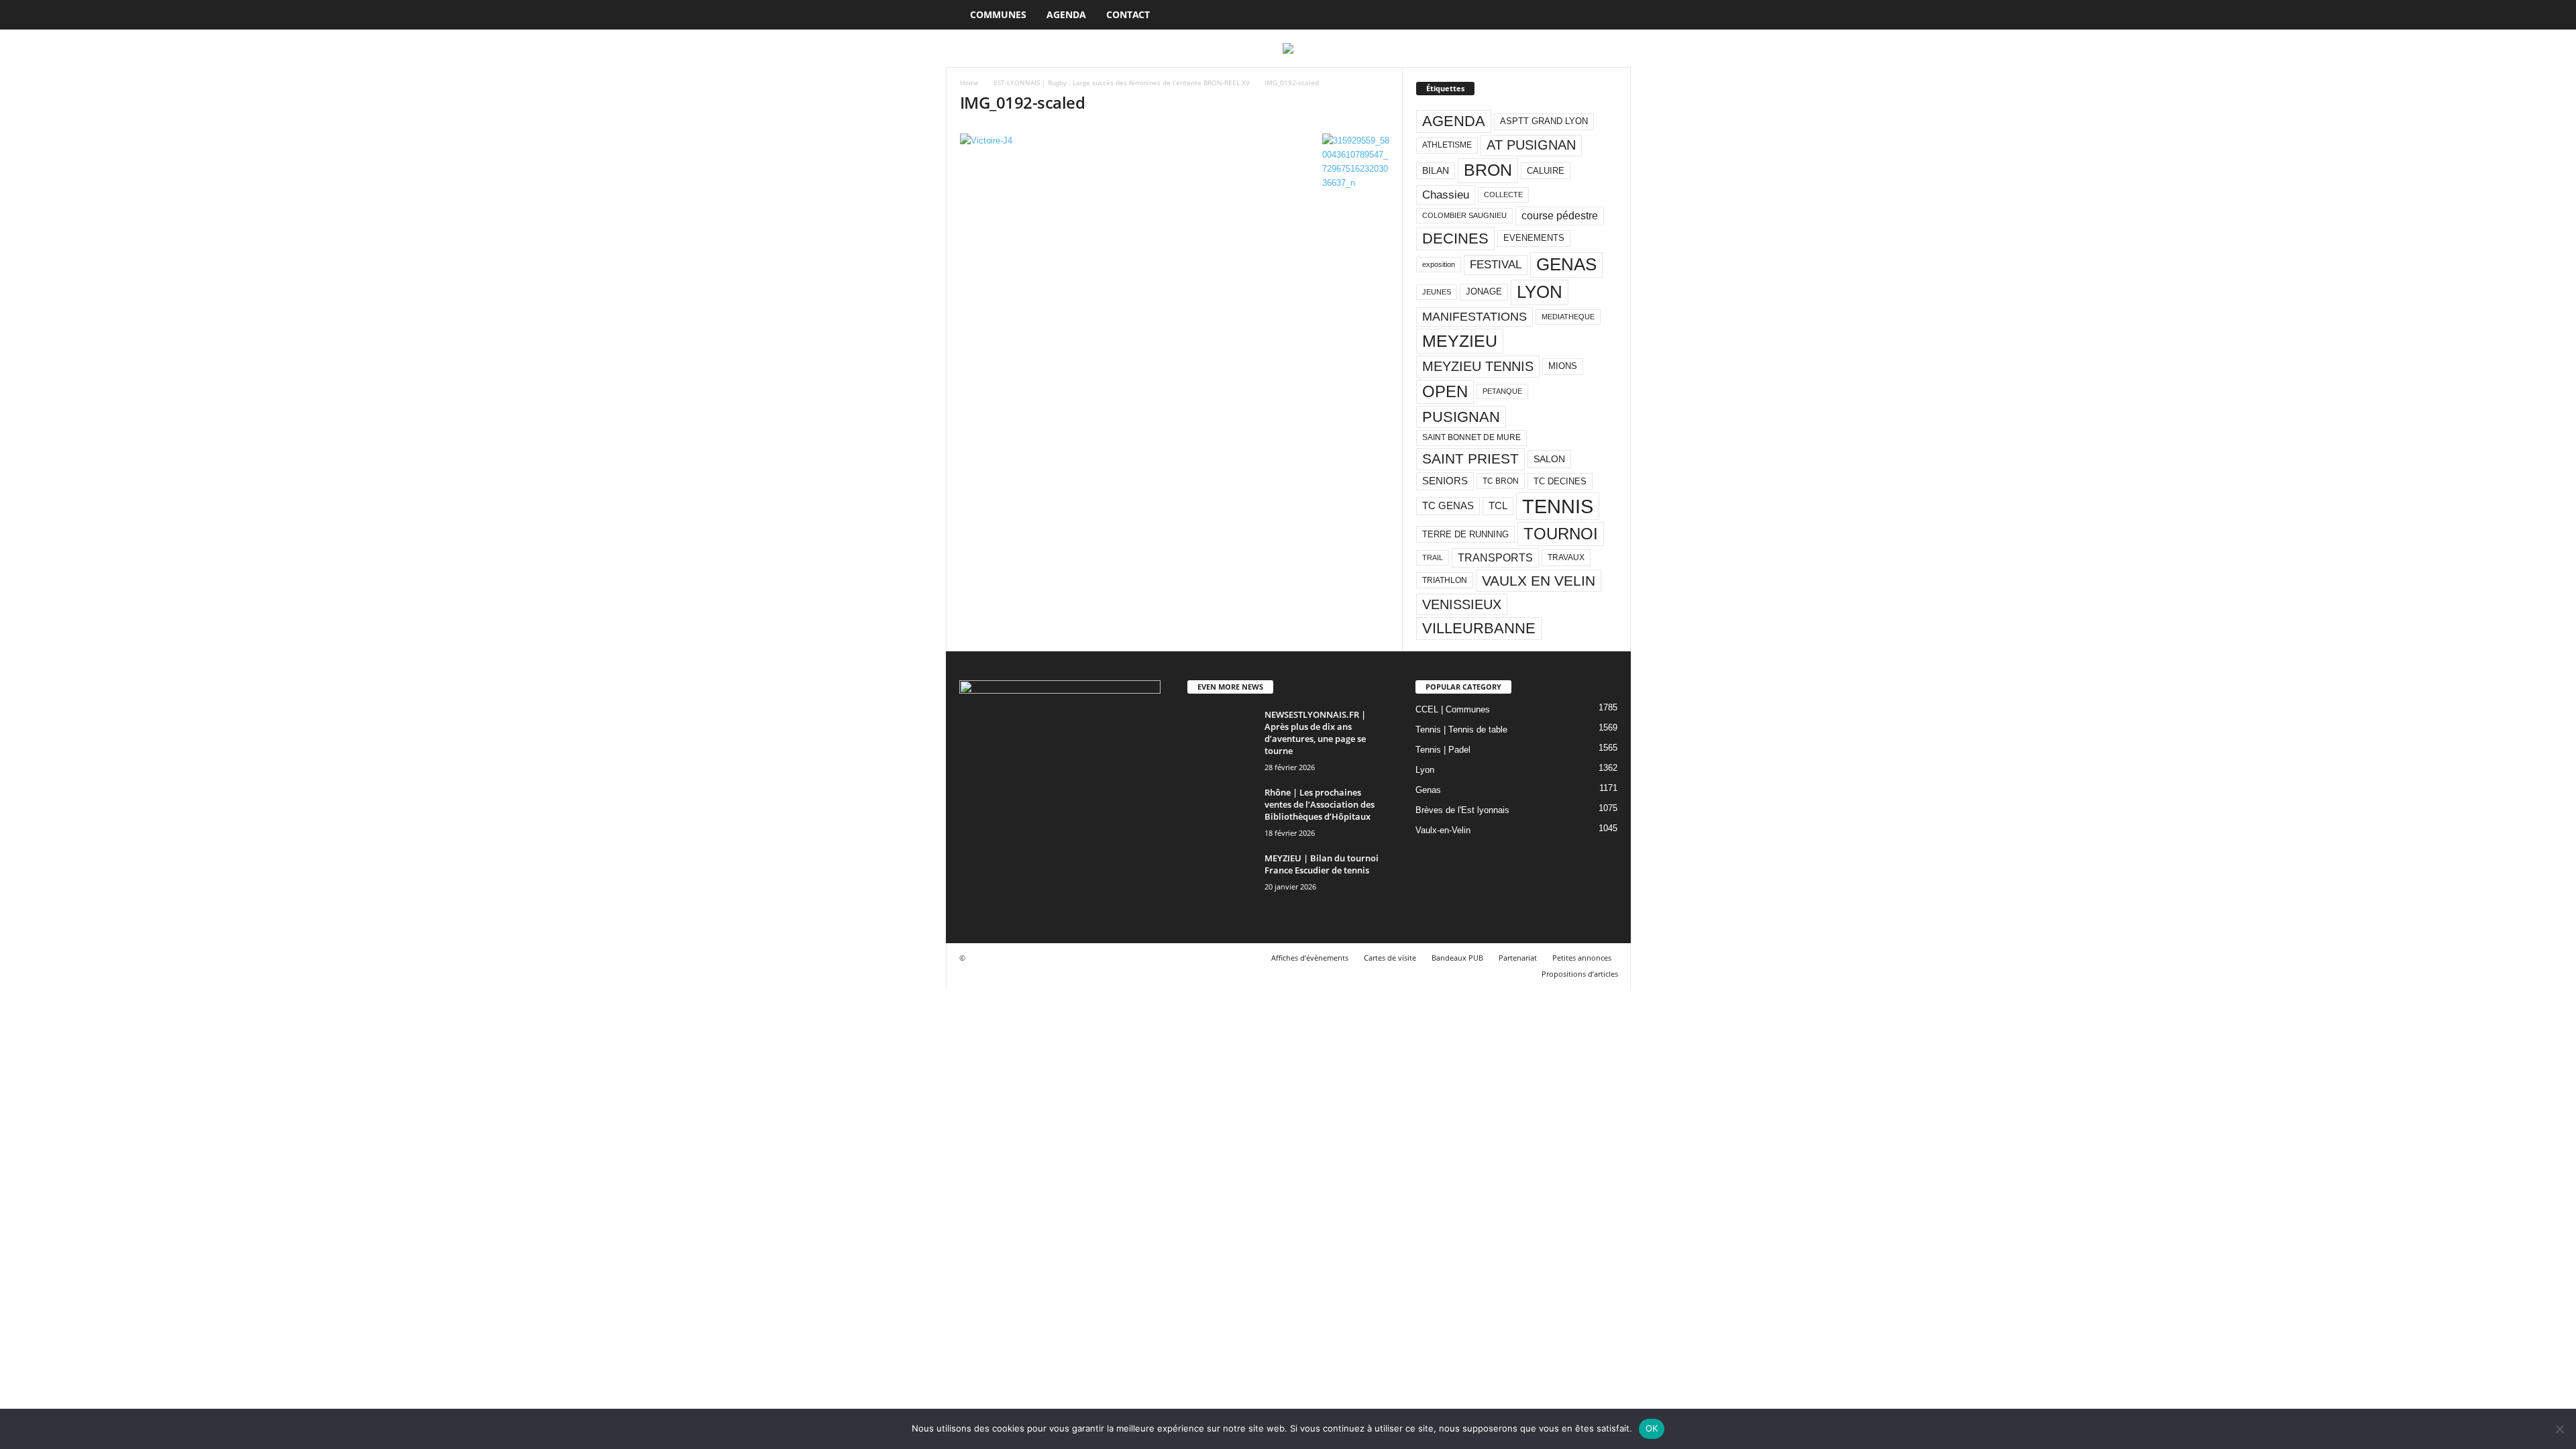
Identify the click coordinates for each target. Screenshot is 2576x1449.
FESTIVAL (1496, 264)
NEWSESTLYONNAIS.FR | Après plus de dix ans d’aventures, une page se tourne (1315, 733)
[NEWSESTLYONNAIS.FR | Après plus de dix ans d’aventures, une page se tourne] (1221, 734)
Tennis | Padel (1443, 750)
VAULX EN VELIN (1539, 581)
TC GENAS (1448, 506)
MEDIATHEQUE (1568, 317)
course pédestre (1560, 216)
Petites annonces (1582, 958)
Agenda (1066, 14)
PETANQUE (1502, 391)
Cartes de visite (1390, 958)
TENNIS (1558, 506)
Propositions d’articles (1580, 974)
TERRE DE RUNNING (1465, 534)
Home (969, 83)
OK (1652, 1428)
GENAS (1566, 264)
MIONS (1563, 366)
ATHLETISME (1447, 145)
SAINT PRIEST (1470, 459)
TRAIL (1433, 557)
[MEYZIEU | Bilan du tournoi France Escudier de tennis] (1221, 877)
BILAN (1436, 171)
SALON (1549, 459)
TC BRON (1501, 481)
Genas (1428, 790)
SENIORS (1445, 481)
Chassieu (1446, 195)
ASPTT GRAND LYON (1544, 121)
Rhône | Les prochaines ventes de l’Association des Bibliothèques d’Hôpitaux (1320, 804)
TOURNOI (1561, 534)
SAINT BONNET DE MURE (1471, 437)
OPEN (1445, 391)
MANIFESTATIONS (1474, 317)
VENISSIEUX (1462, 604)
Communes (998, 14)
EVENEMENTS (1534, 238)
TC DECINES (1560, 481)
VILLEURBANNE (1479, 628)
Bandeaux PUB (1457, 958)
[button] (1611, 15)
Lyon (1425, 770)
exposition (1439, 264)
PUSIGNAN (1461, 417)
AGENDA (1454, 121)
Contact (1128, 14)
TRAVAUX (1566, 557)
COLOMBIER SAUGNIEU (1464, 215)
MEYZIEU (1460, 341)
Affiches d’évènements (1310, 958)
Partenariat (1518, 958)
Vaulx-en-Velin (1443, 830)
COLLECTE (1503, 195)
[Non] (2559, 1429)
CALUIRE (1546, 171)
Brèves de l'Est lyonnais (1462, 810)
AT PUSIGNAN (1531, 145)
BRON (1488, 170)
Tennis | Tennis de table (1461, 730)
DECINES (1455, 238)
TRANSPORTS (1495, 557)
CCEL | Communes (1453, 709)
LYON (1540, 292)
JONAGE (1484, 291)
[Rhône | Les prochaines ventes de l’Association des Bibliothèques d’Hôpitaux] (1221, 811)
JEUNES (1437, 292)
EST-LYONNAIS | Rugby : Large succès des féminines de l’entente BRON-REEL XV (1122, 83)
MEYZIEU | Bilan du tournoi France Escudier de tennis (1322, 864)
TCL (1498, 506)
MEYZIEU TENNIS (1478, 366)
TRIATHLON (1445, 580)
